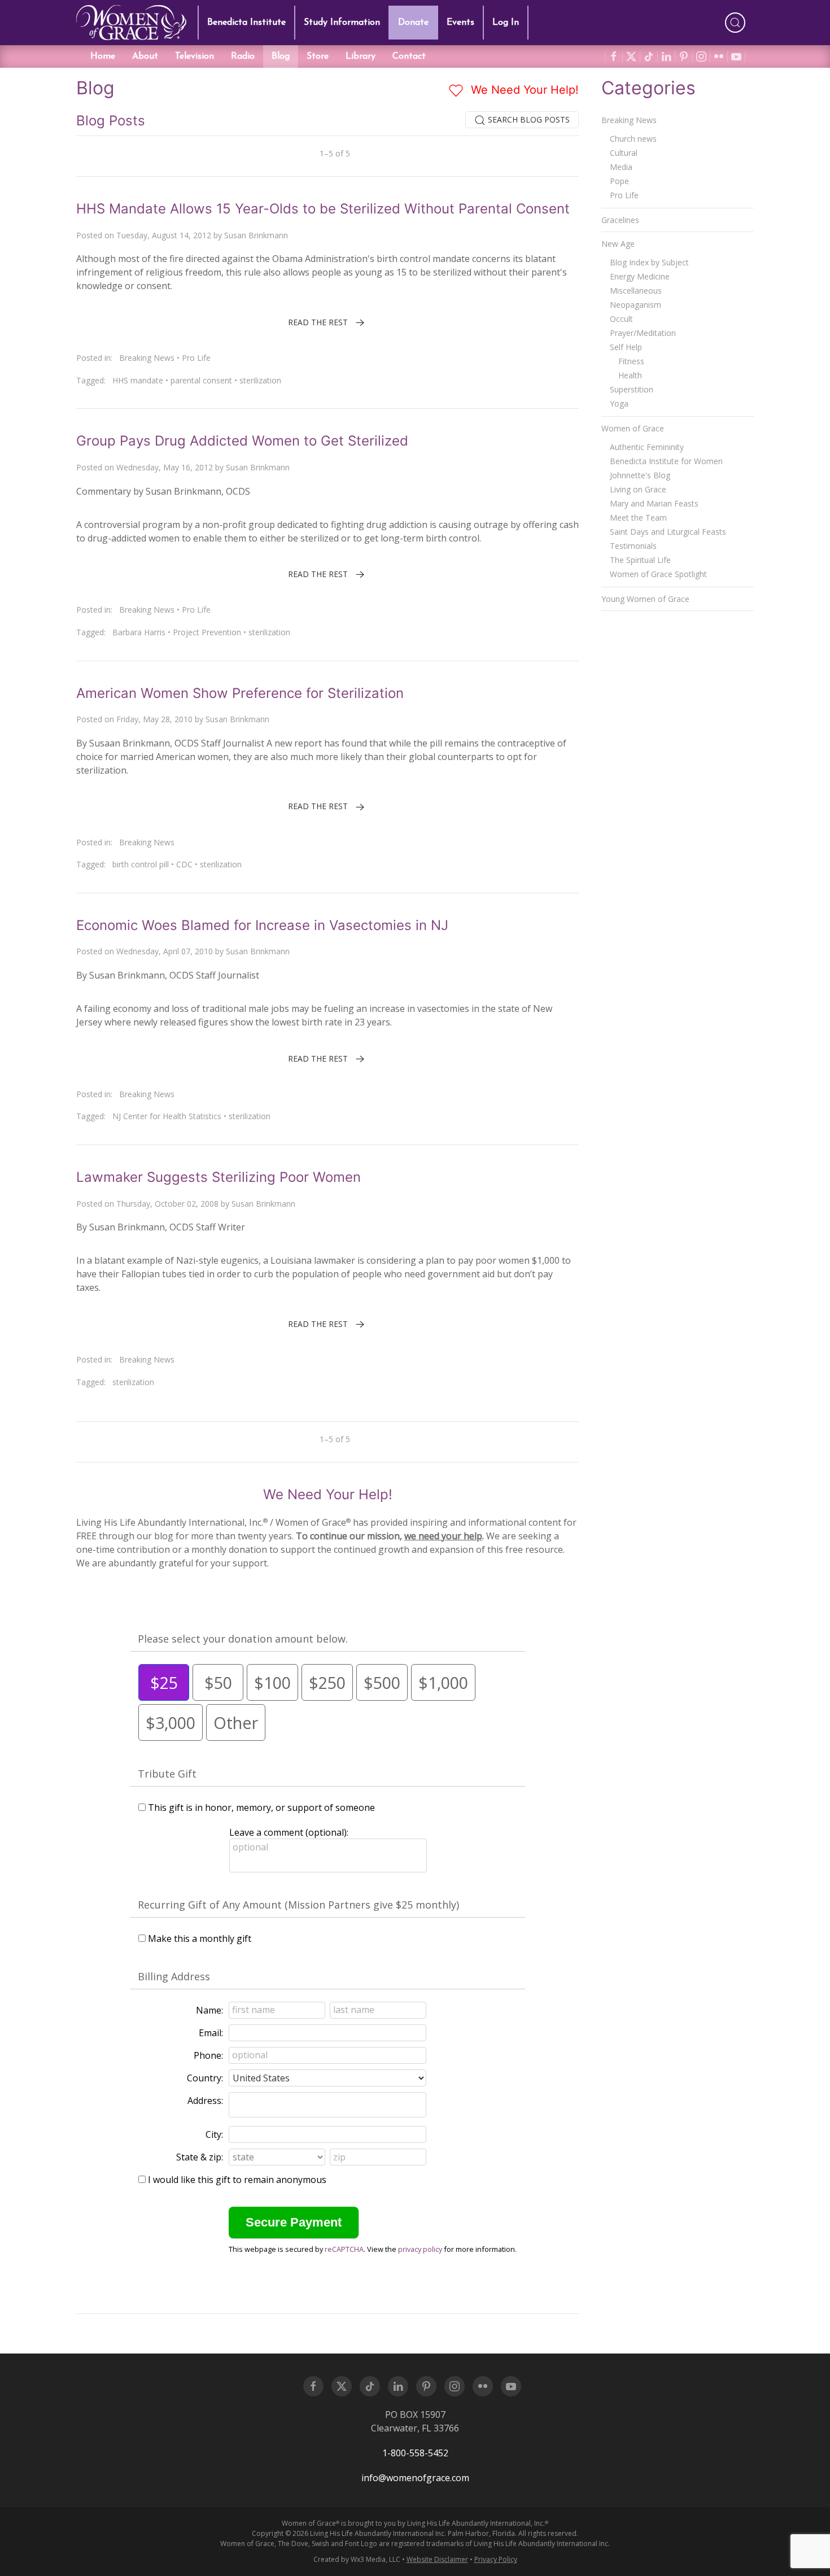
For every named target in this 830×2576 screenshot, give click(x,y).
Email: (211, 2033)
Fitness (631, 361)
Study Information (342, 23)
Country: (205, 2078)
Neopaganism (635, 305)
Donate (413, 23)
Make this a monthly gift (200, 1938)
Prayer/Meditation (643, 333)
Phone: (208, 2055)
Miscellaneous (636, 291)
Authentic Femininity (647, 447)
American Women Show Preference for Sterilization (240, 693)
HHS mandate (138, 380)
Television (195, 56)
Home (103, 56)
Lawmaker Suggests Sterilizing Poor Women (219, 1177)
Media (621, 167)
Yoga (619, 403)
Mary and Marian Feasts (654, 503)
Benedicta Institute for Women (666, 461)
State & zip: (200, 2157)
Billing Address (174, 1976)
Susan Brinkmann (256, 235)
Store (318, 56)
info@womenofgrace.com (415, 2478)
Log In (506, 23)
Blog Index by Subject (649, 262)
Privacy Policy (496, 2559)
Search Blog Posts (528, 119)
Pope (619, 181)
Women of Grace (633, 428)
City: (214, 2134)
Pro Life (196, 358)
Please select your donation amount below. (243, 1639)
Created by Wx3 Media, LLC (357, 2559)
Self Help (626, 347)
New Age (618, 244)
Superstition (632, 389)
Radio (243, 56)
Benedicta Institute (246, 23)
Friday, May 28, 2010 (154, 719)
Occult (621, 319)
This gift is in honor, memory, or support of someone (261, 1807)
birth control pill (141, 864)
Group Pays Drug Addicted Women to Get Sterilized (242, 441)
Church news (633, 139)
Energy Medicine (640, 276)
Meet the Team (638, 518)
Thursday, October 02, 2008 (167, 1204)
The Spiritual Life (640, 560)
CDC (184, 864)
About (145, 56)
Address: (205, 2101)
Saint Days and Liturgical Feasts (668, 532)
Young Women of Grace (645, 599)
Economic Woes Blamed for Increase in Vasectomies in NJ (262, 925)
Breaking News (147, 358)
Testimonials (633, 546)
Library (361, 56)
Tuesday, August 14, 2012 (164, 235)
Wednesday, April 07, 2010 (165, 951)
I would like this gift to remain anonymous (237, 2180)
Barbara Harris (139, 632)
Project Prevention (207, 632)
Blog (281, 56)
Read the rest (318, 322)
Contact (409, 56)
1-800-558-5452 (415, 2453)
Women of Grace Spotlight (658, 574)
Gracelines (620, 220)
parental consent (201, 380)
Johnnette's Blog (640, 475)
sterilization (260, 380)
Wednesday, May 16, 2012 (165, 467)
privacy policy (420, 2249)
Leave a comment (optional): (289, 1832)
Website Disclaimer (437, 2559)
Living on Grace (638, 489)
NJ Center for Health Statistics (167, 1116)
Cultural (624, 153)
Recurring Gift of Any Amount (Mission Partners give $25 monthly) (298, 1905)
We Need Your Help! (523, 90)
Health (630, 375)
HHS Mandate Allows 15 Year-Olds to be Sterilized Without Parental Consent (323, 209)
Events (460, 23)
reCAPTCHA (344, 2249)
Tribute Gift (167, 1774)
